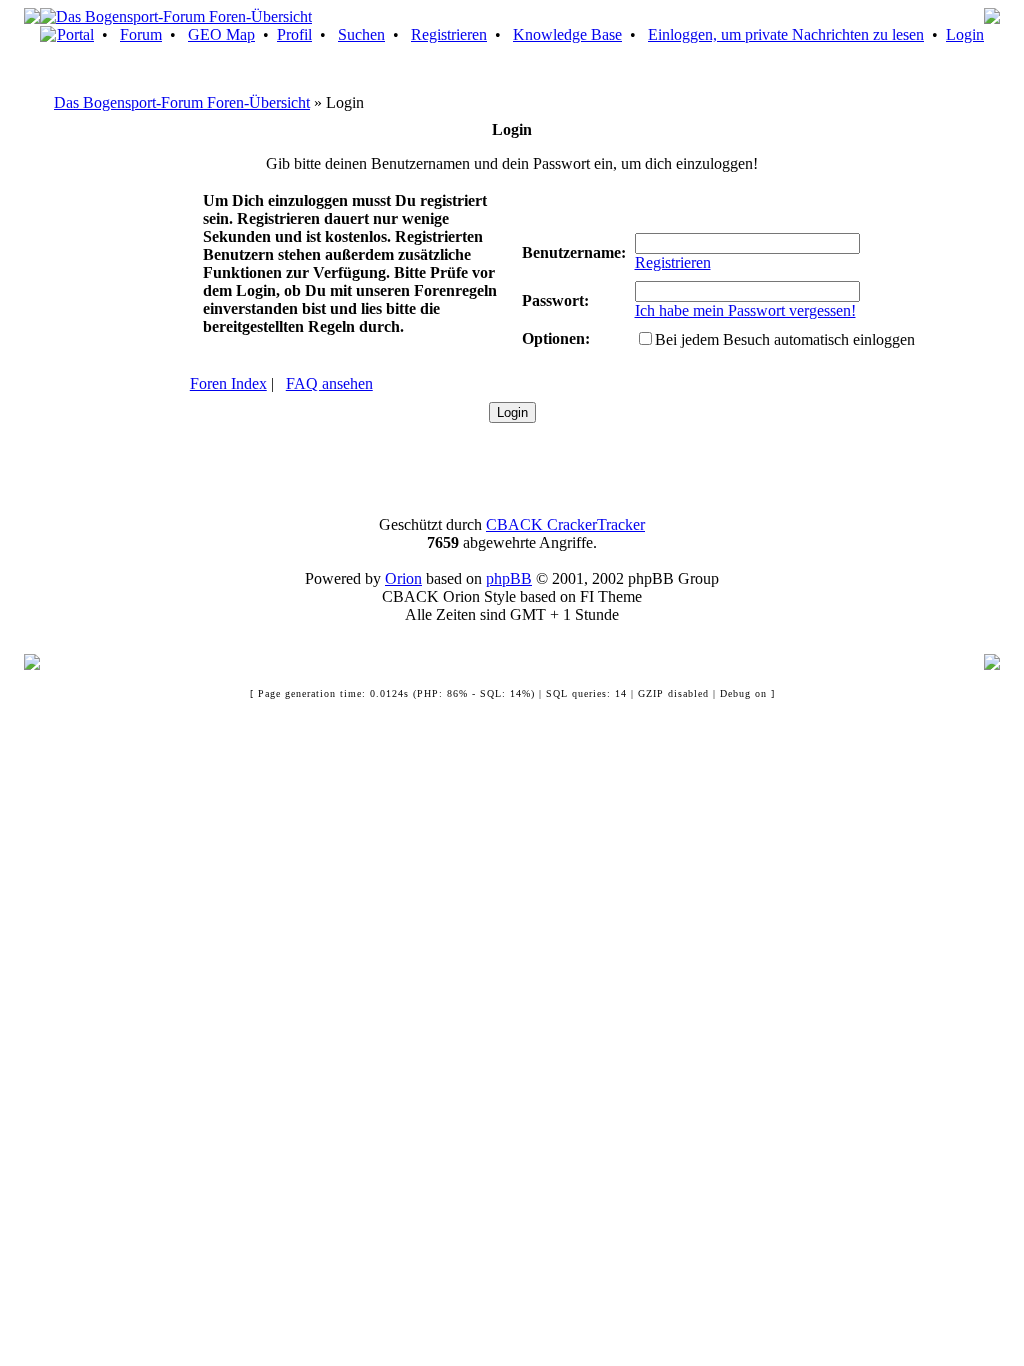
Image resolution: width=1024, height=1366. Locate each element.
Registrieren (449, 34)
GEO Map (221, 34)
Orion (403, 578)
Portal (75, 34)
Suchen (361, 34)
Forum (141, 34)
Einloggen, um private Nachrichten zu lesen (786, 34)
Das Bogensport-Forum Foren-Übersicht (182, 102)
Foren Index (228, 383)
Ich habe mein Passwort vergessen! (745, 310)
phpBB (509, 578)
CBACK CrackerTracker (565, 524)
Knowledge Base (567, 34)
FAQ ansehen (329, 383)
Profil (294, 34)
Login (965, 34)
